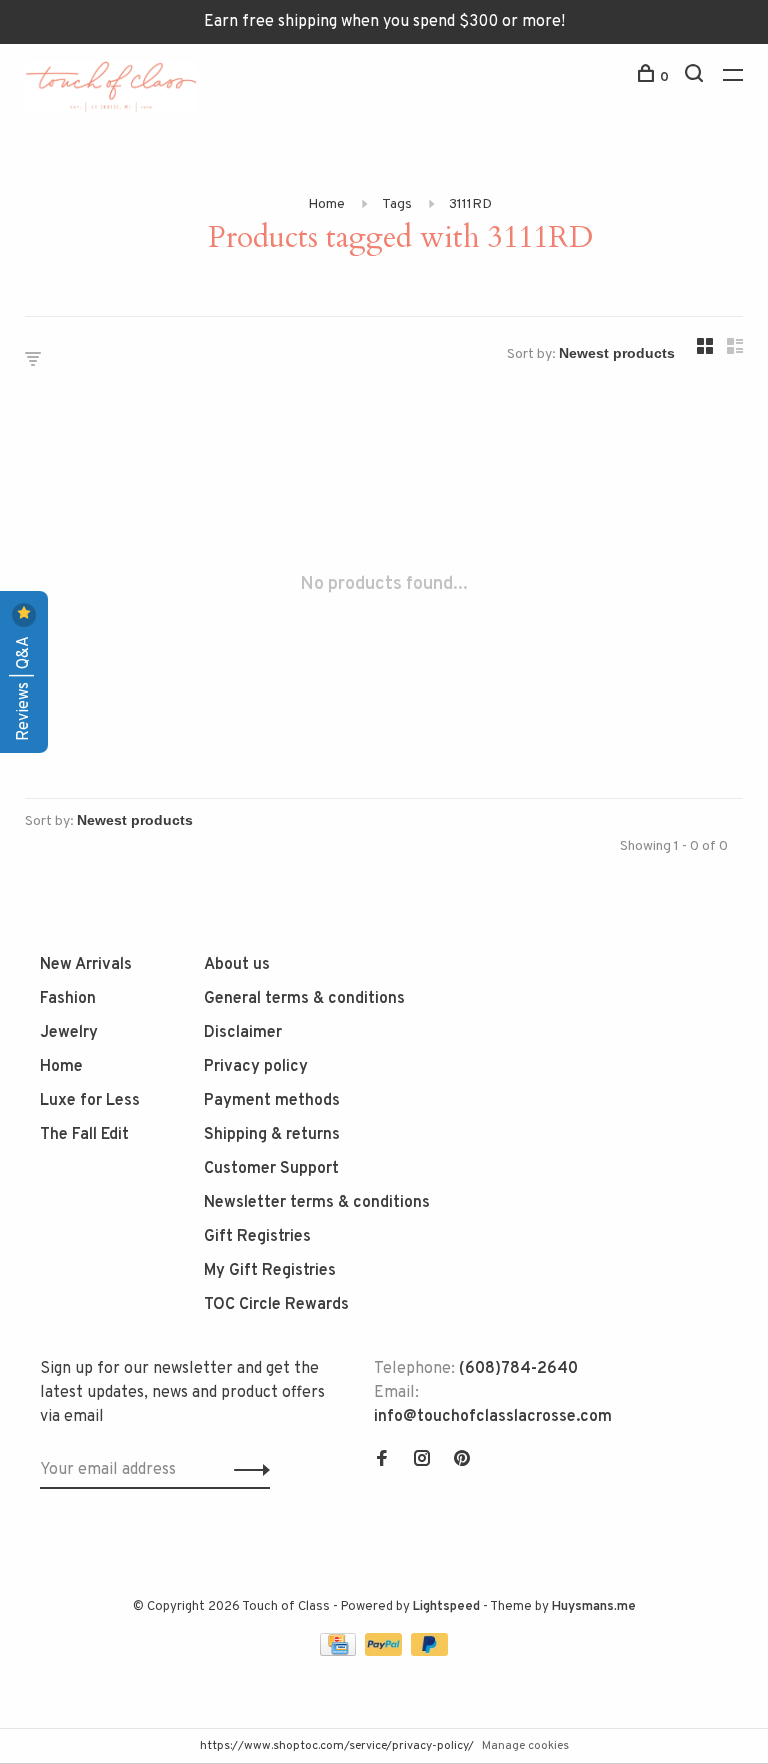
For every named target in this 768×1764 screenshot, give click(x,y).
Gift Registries (257, 1237)
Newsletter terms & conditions (317, 1203)
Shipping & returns (272, 1135)
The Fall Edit (84, 1135)
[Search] (696, 77)
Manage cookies (525, 1746)
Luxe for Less (90, 1101)
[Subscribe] (246, 1470)
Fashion (68, 999)
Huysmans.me (594, 1607)
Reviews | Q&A (24, 686)
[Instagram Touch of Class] (422, 1461)
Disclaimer (243, 1033)
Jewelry (69, 1033)
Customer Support (271, 1169)
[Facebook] (382, 1461)
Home (326, 204)
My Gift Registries (270, 1271)
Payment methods (272, 1101)
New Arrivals (86, 965)
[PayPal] (385, 1652)
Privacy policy (256, 1067)
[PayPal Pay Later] (429, 1652)
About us (237, 965)
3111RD (470, 204)
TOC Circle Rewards (276, 1305)
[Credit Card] (340, 1652)
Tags (397, 204)
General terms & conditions (304, 999)
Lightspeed (446, 1607)
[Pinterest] (462, 1461)
